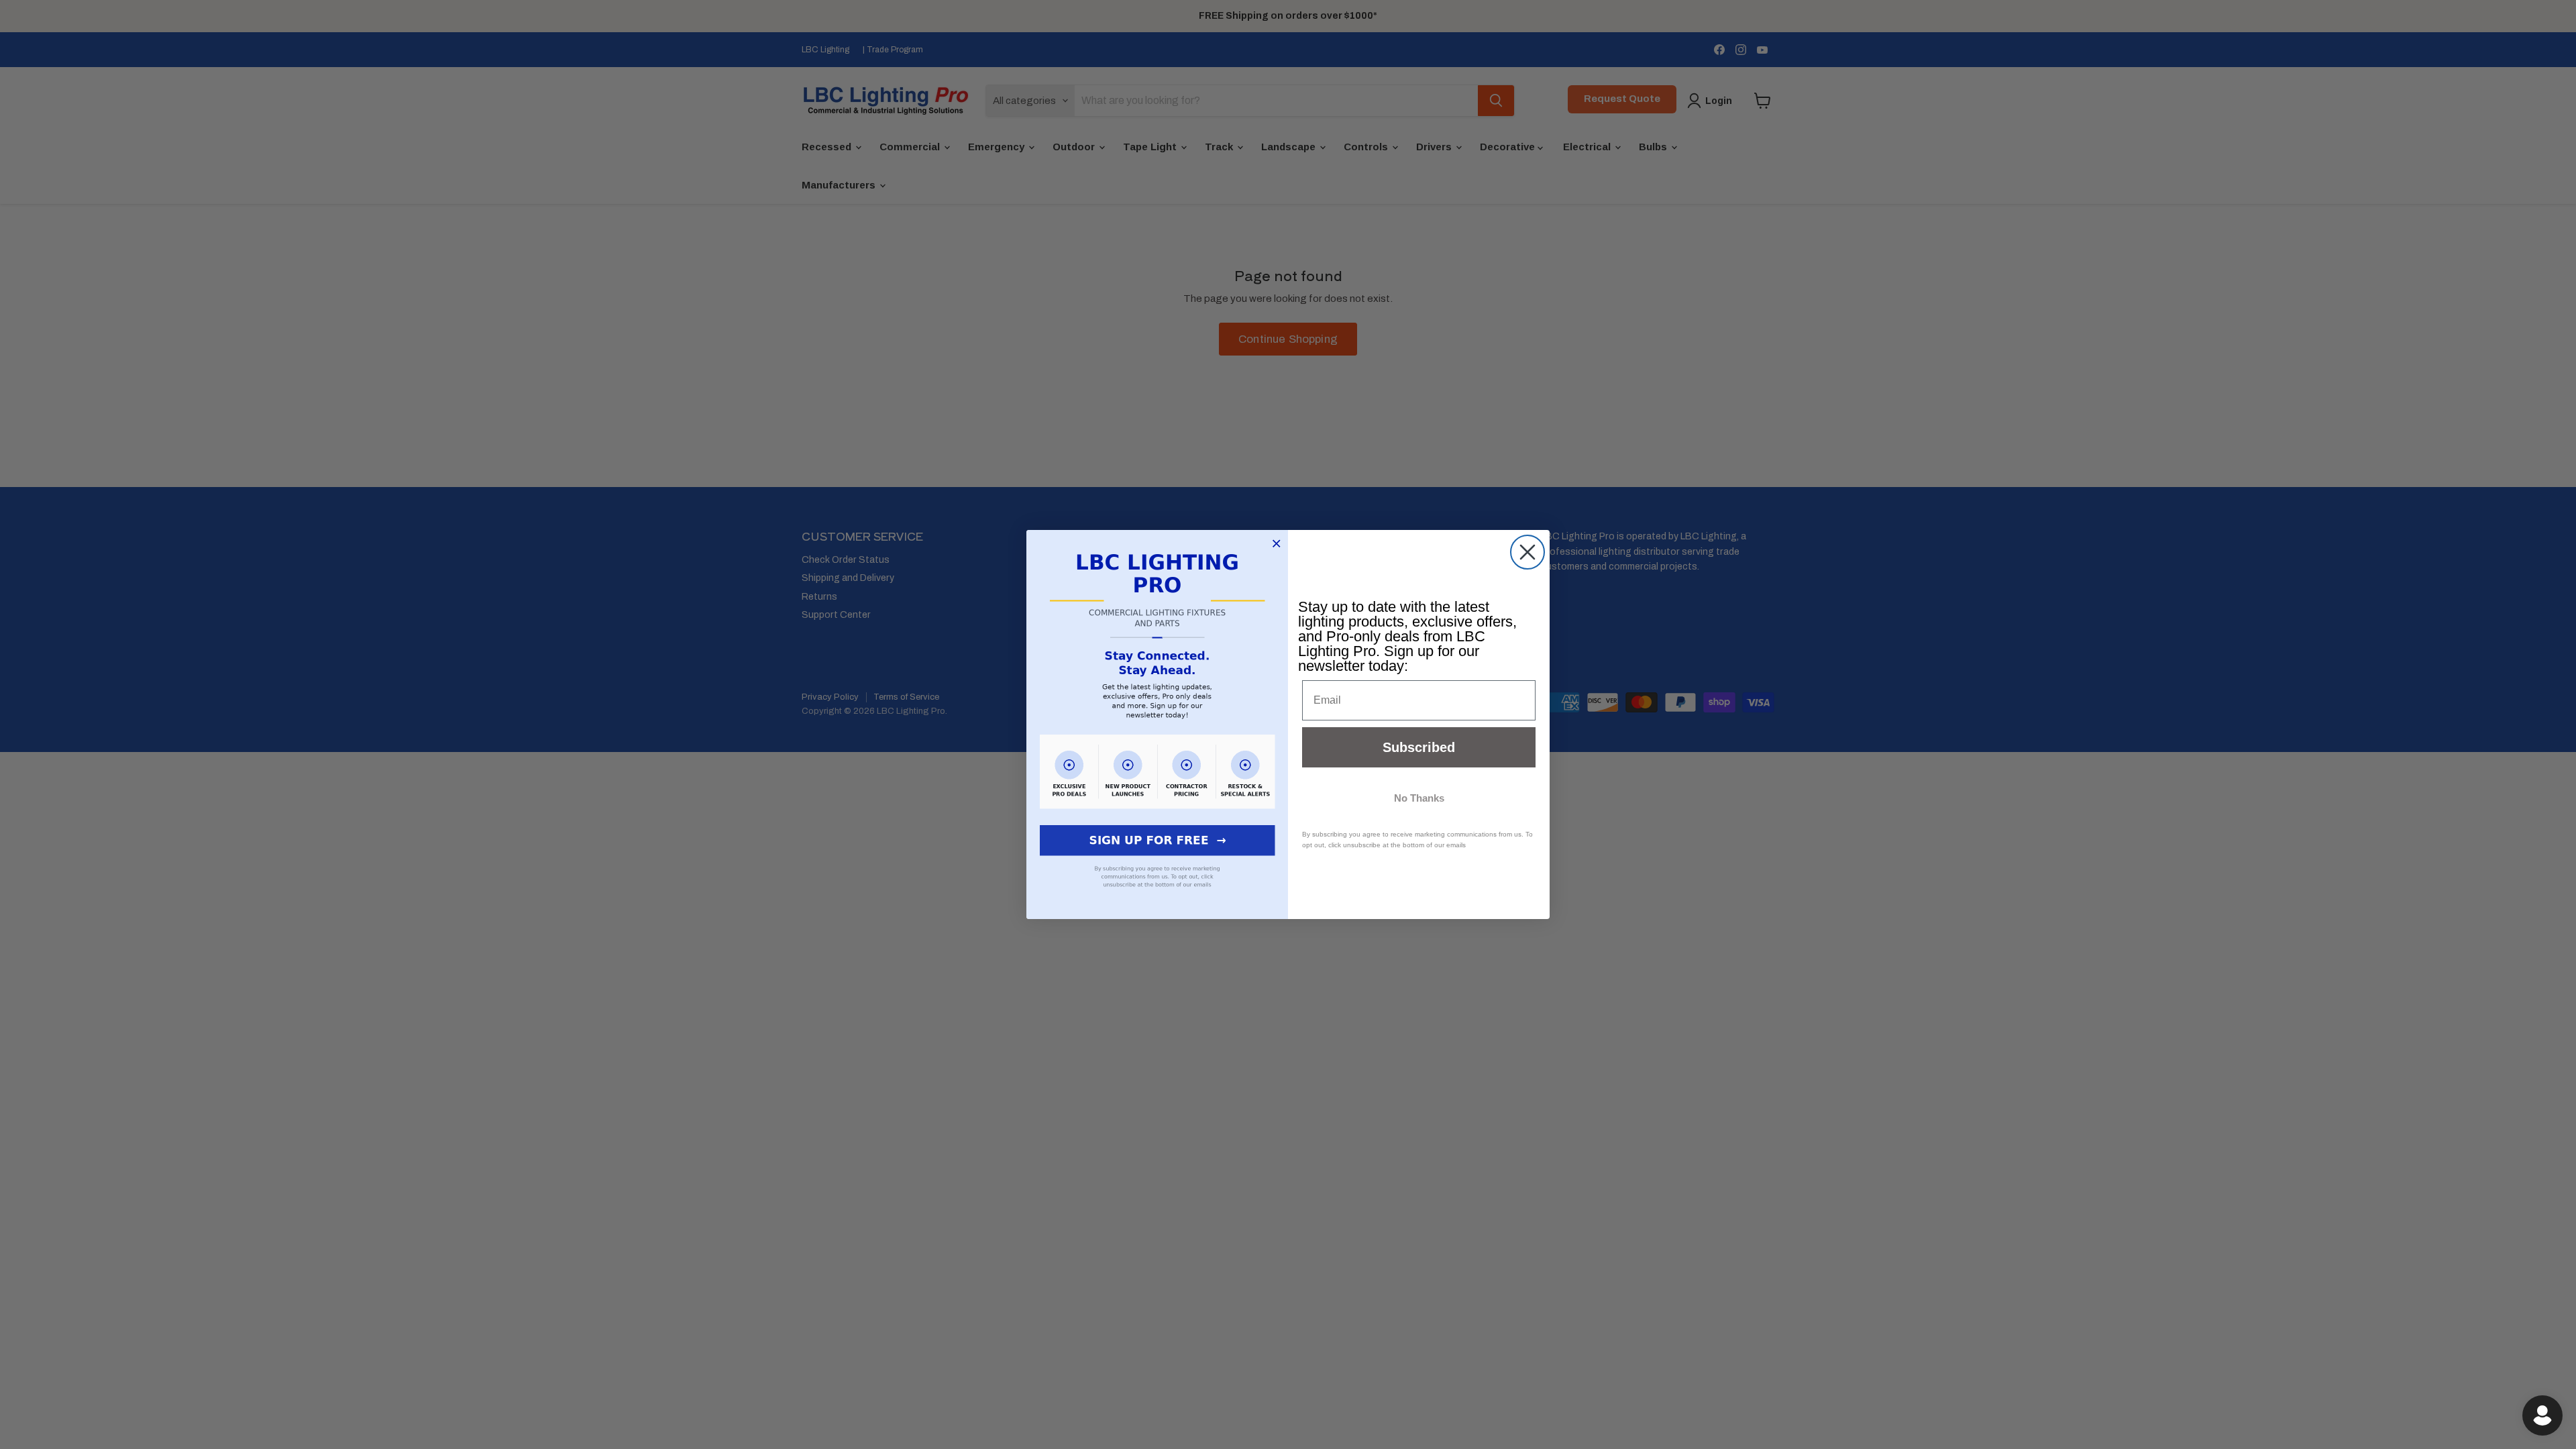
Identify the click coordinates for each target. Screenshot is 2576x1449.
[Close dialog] (1527, 552)
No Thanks (1419, 798)
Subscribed (1419, 747)
